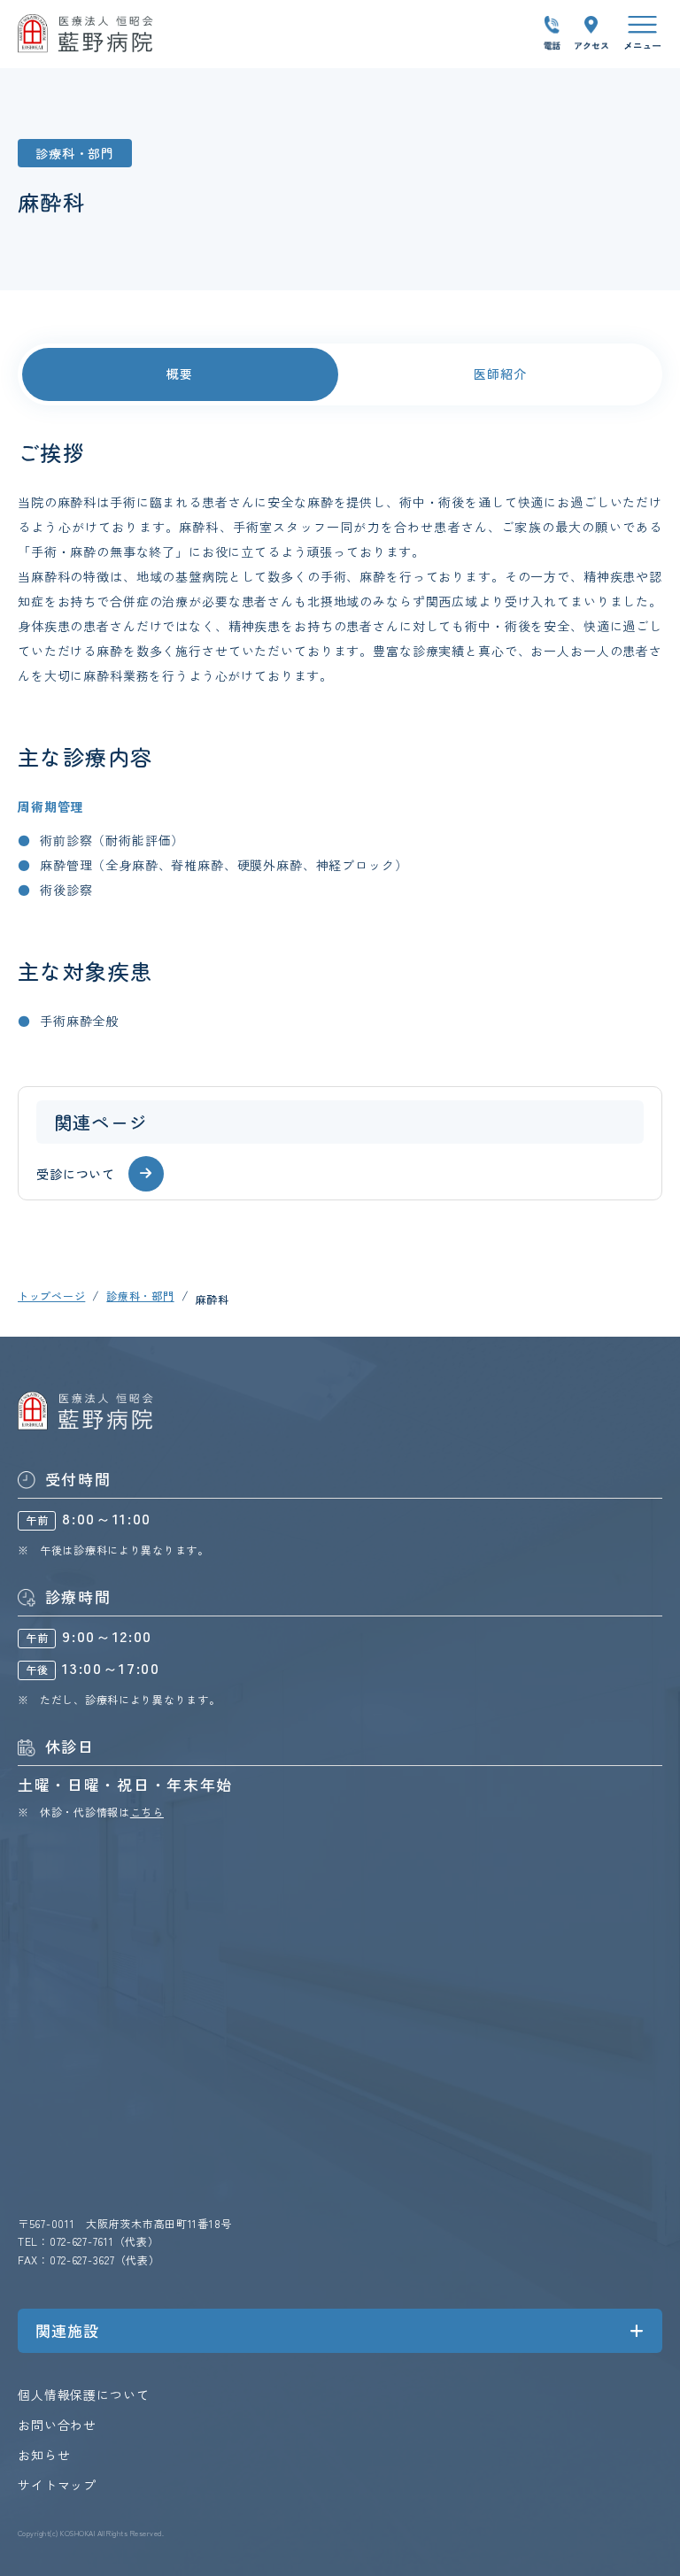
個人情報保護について (83, 2395)
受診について (76, 1174)
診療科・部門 (140, 1296)
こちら (147, 1812)
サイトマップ (57, 2485)
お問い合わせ (57, 2425)
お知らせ (44, 2455)
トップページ (51, 1296)
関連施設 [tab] (67, 2330)
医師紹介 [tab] (500, 374)
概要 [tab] (180, 374)
